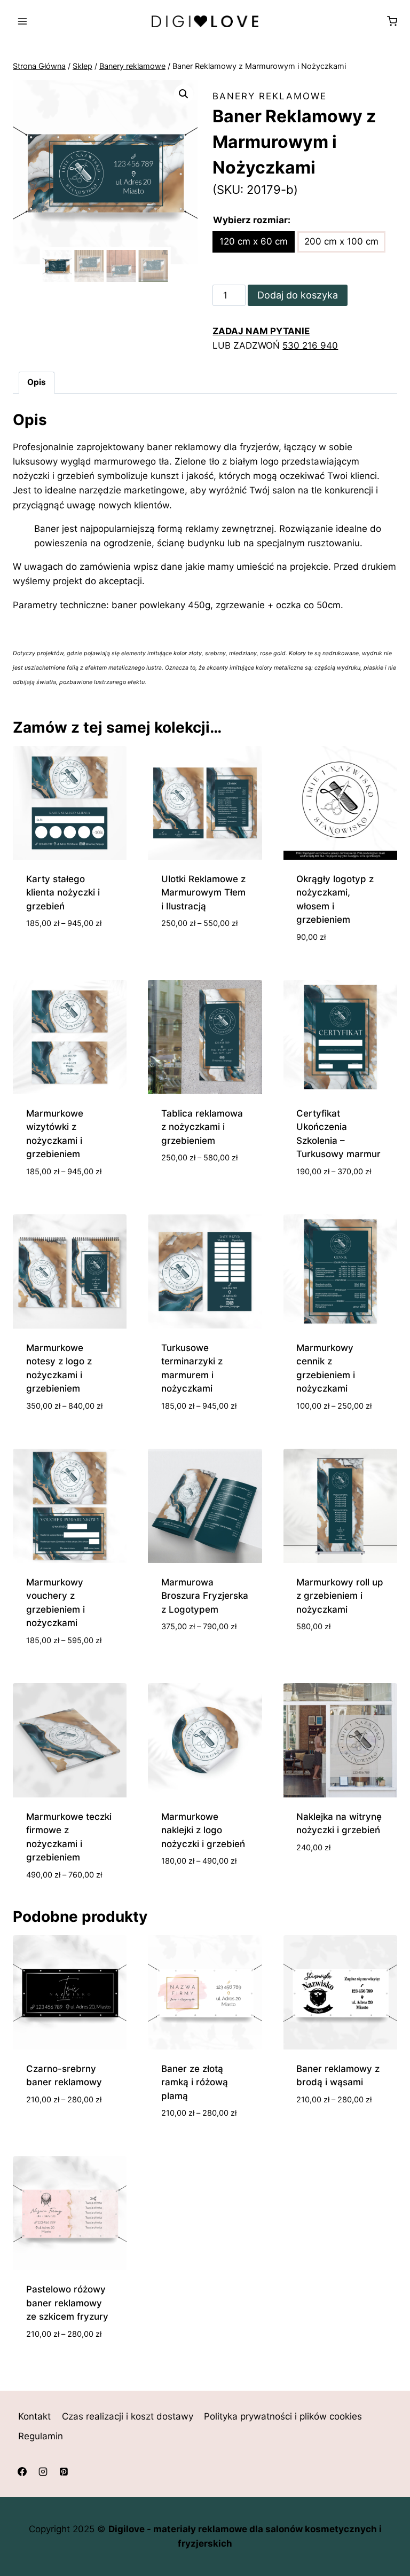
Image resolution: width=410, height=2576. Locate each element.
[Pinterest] (64, 2472)
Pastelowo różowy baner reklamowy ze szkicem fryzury (67, 2303)
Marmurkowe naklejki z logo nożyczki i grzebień (203, 1830)
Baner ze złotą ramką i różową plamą (195, 2082)
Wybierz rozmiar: (252, 220)
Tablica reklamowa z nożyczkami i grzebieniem (202, 1127)
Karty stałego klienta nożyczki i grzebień (63, 893)
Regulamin (41, 2436)
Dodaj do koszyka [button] (337, 1644)
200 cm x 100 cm (341, 241)
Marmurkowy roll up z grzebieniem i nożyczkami (340, 1596)
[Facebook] (22, 2472)
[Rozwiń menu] (23, 21)
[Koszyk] (392, 21)
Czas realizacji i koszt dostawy (128, 2416)
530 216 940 (310, 345)
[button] (184, 94)
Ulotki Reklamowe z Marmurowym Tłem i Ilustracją (203, 893)
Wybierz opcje (58, 955)
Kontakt (34, 2416)
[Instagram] (43, 2472)
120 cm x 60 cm (254, 241)
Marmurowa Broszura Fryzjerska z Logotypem (205, 1596)
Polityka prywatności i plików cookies (283, 2416)
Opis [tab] (37, 382)
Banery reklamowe (270, 96)
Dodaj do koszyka (298, 295)
